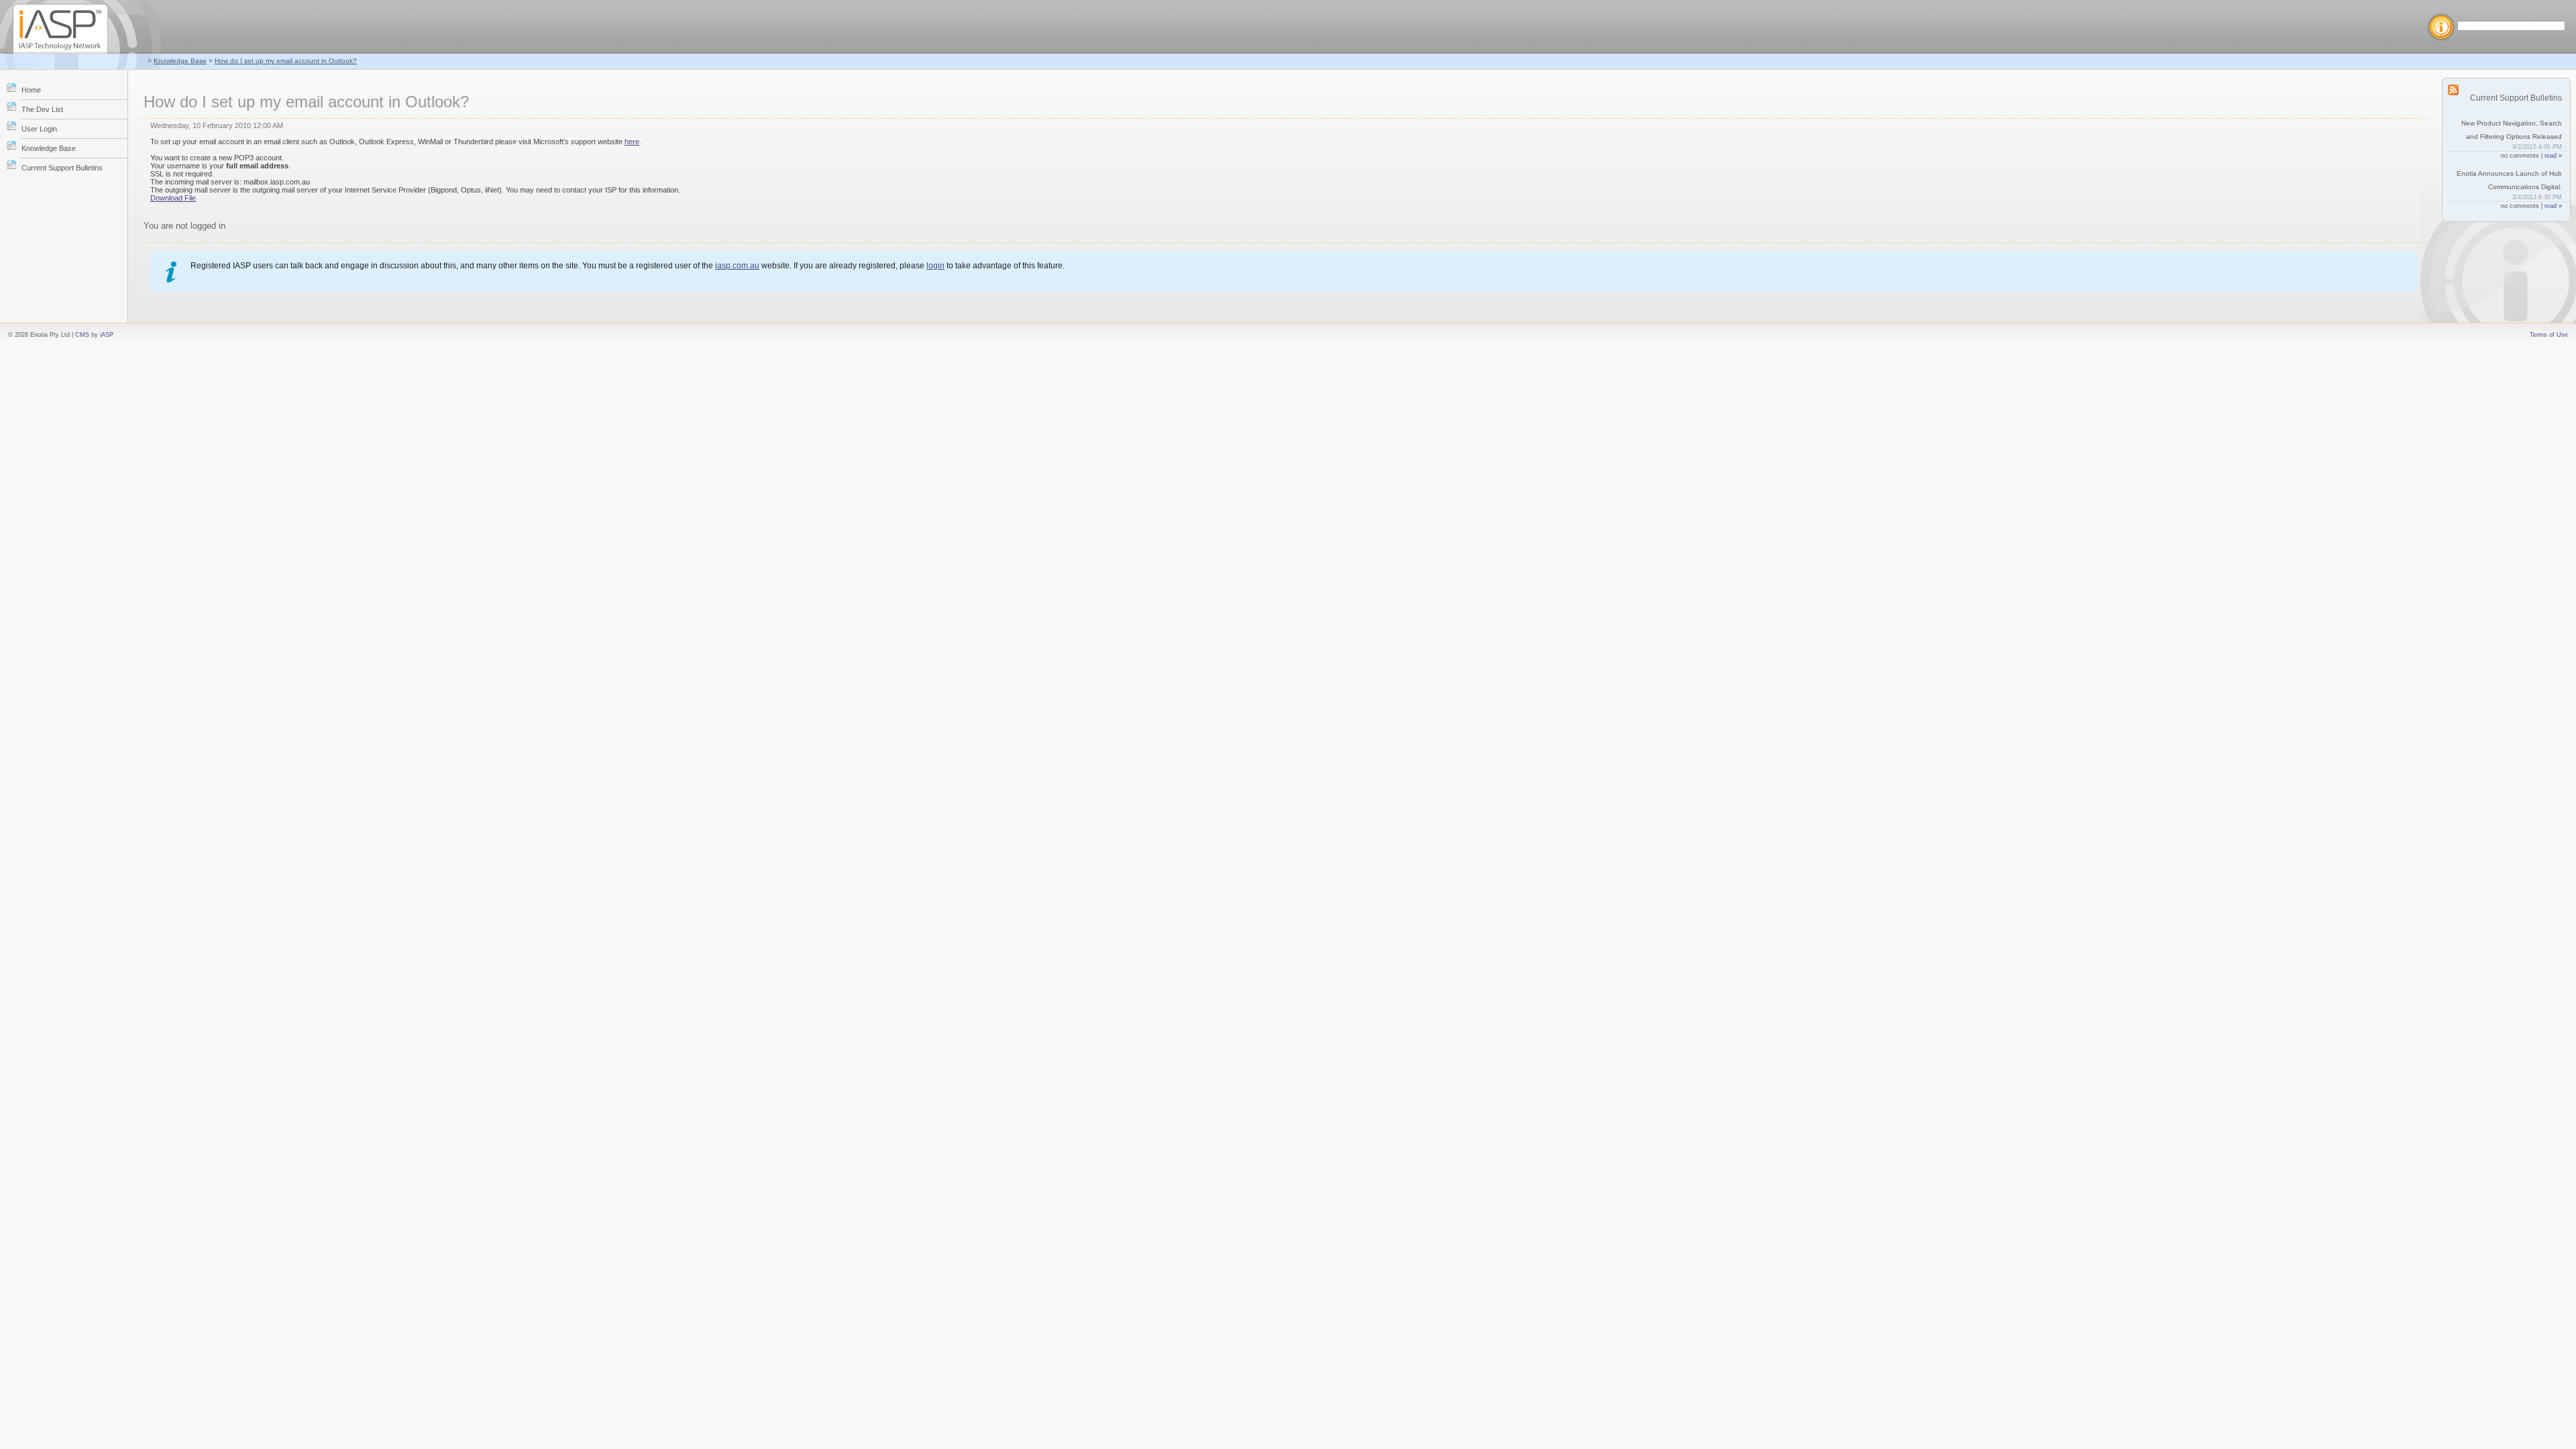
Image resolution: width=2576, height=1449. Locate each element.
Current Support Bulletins (62, 168)
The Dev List (42, 109)
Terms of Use (2549, 335)
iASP (107, 335)
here (632, 142)
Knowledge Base (180, 61)
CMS (82, 335)
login (935, 266)
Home (31, 90)
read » (2553, 156)
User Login (39, 129)
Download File (173, 198)
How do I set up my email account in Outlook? (286, 61)
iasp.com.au (737, 266)
